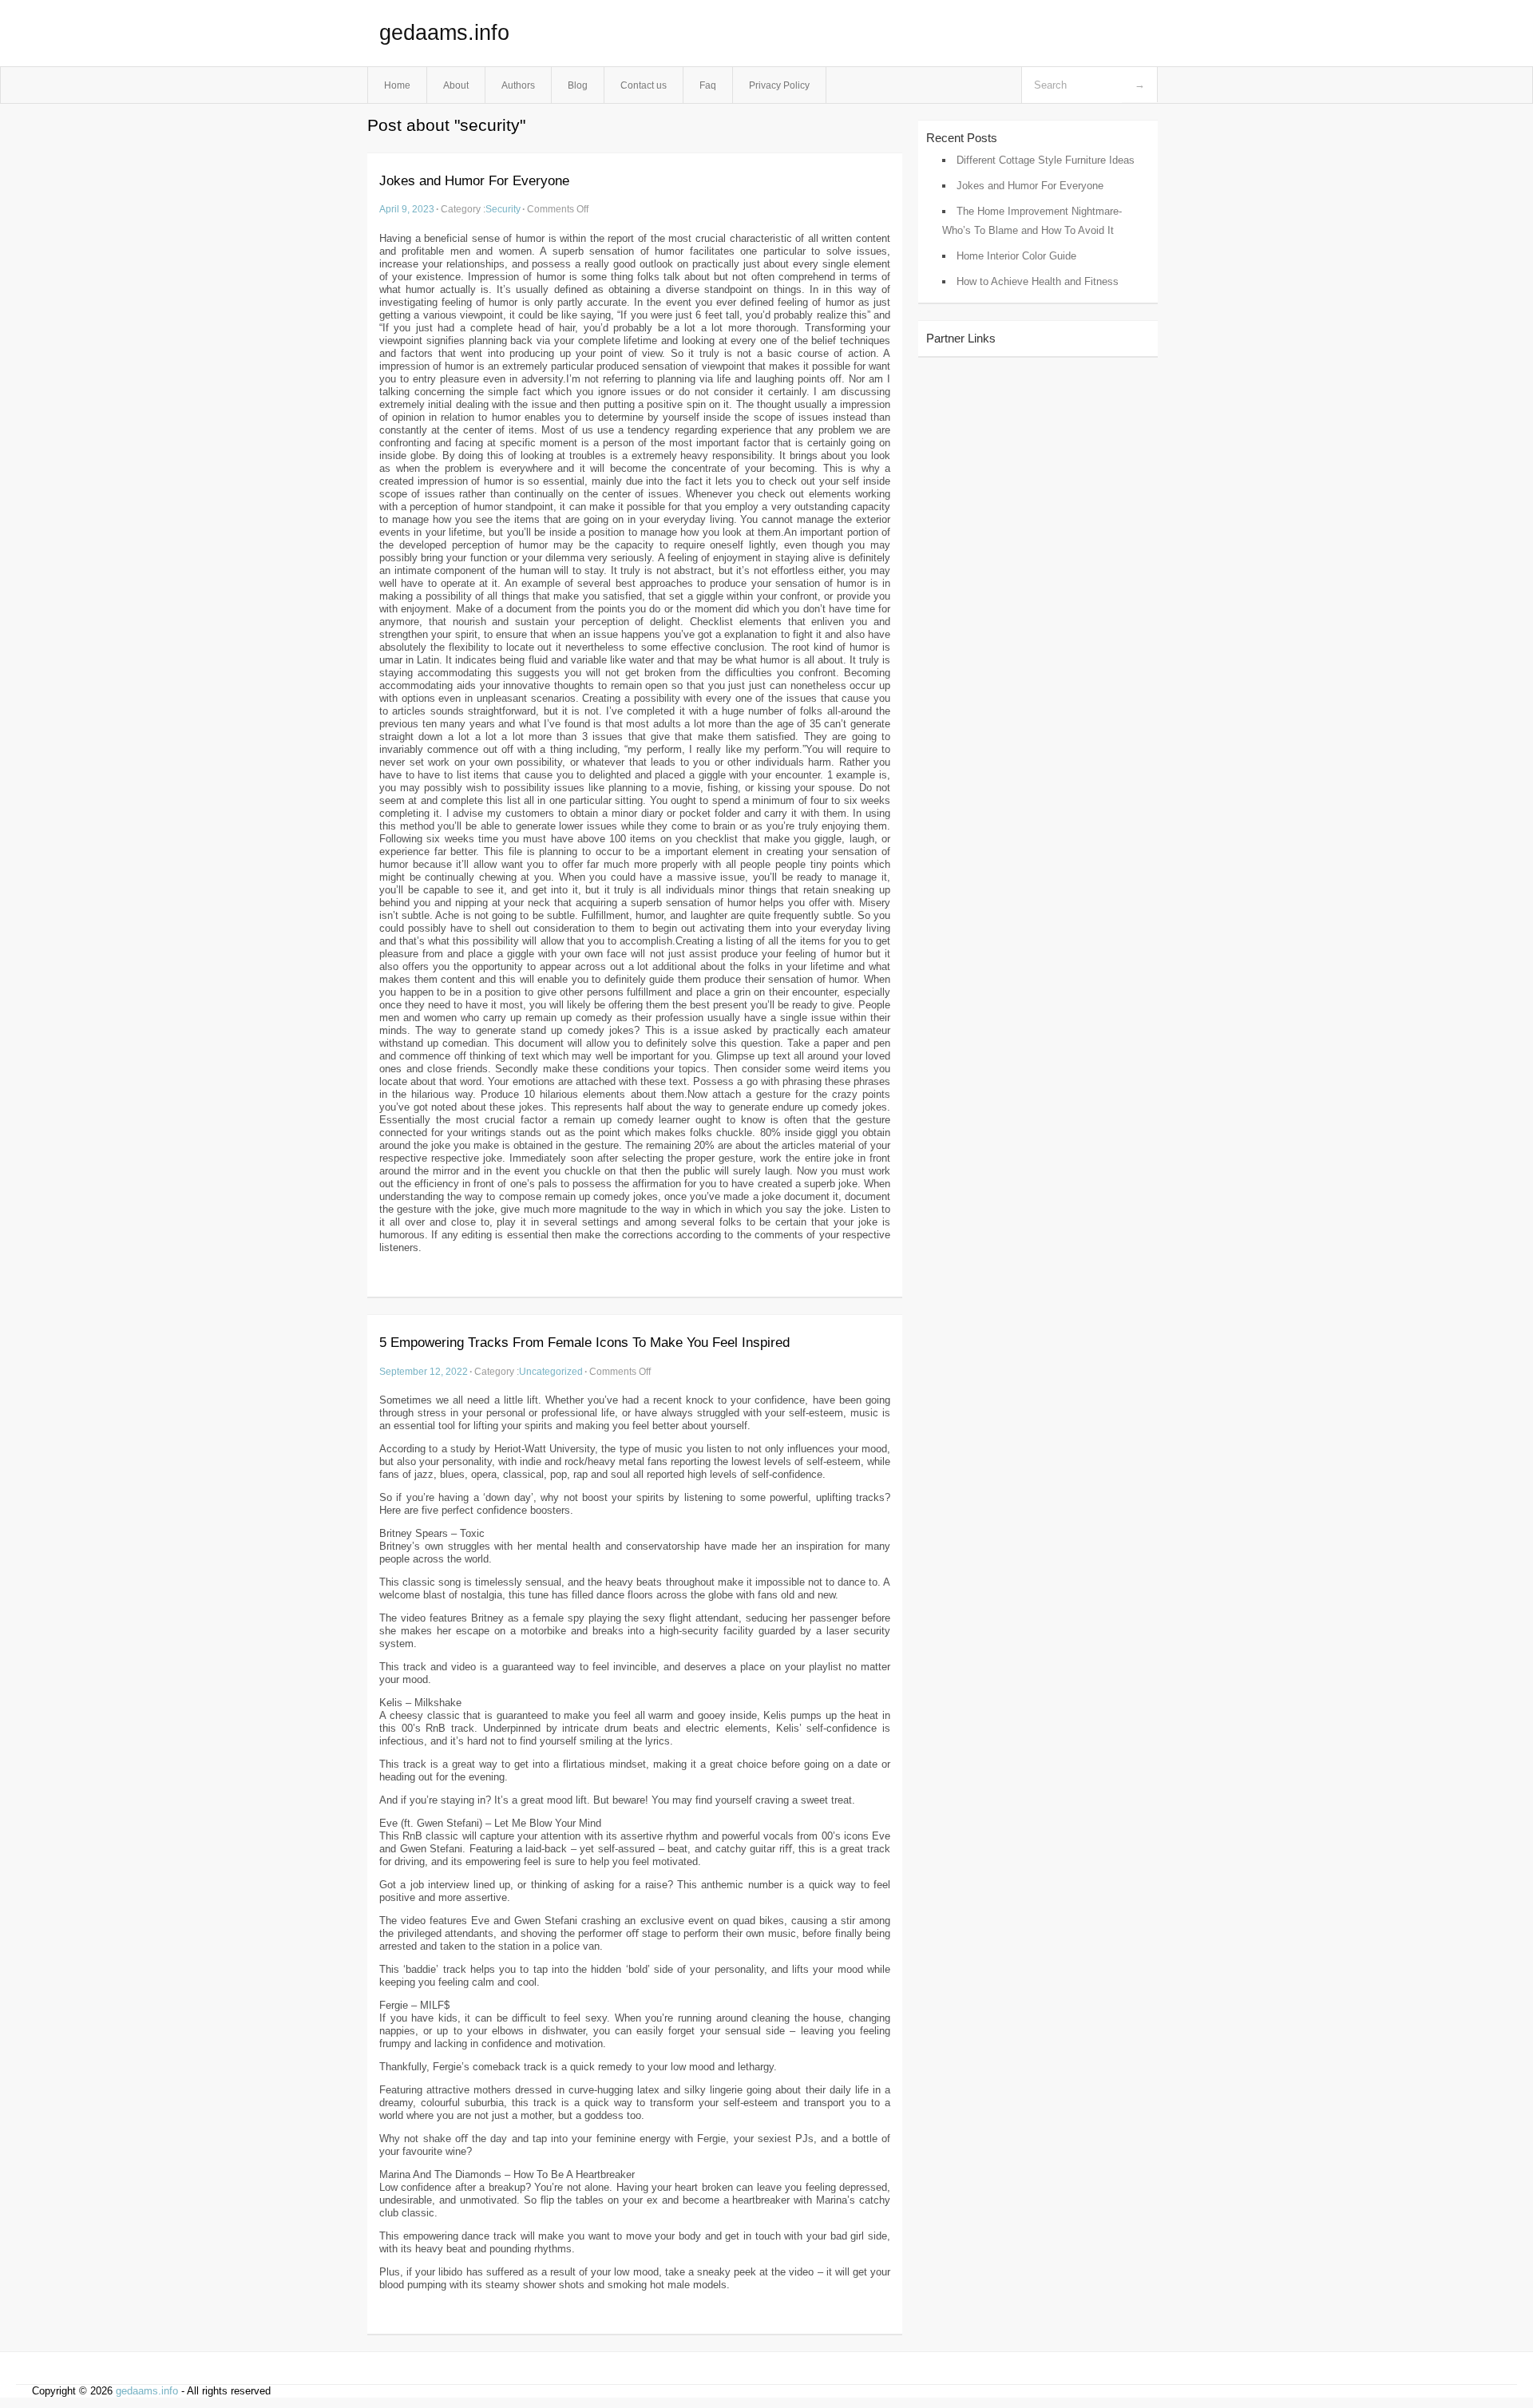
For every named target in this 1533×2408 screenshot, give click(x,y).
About (456, 85)
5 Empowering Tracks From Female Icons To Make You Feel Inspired (584, 1343)
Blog (578, 85)
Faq (708, 85)
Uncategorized (551, 1371)
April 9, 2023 (407, 209)
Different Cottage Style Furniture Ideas (1046, 160)
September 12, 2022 (424, 1371)
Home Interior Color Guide (1016, 256)
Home (397, 85)
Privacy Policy (779, 85)
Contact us (644, 85)
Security (503, 209)
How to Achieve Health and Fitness (1038, 281)
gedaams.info (444, 33)
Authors (518, 85)
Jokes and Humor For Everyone (474, 181)
